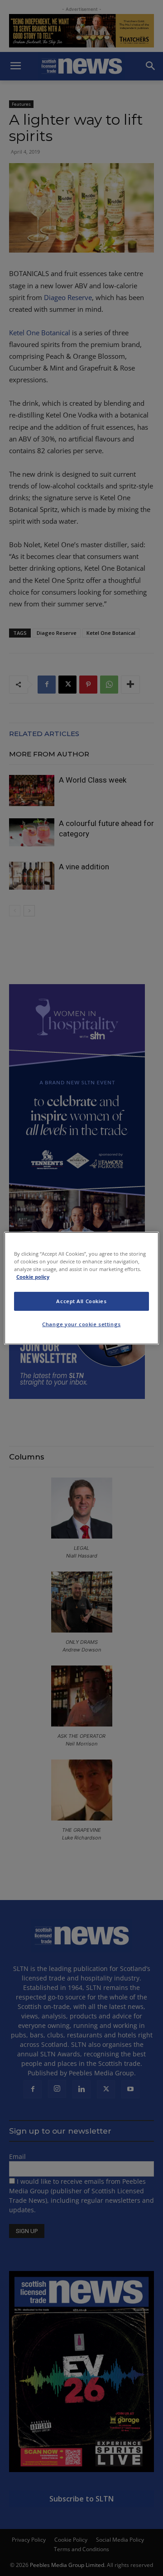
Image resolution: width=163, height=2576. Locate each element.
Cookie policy (33, 1277)
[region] (81, 1288)
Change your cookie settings (81, 1324)
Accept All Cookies (81, 1301)
